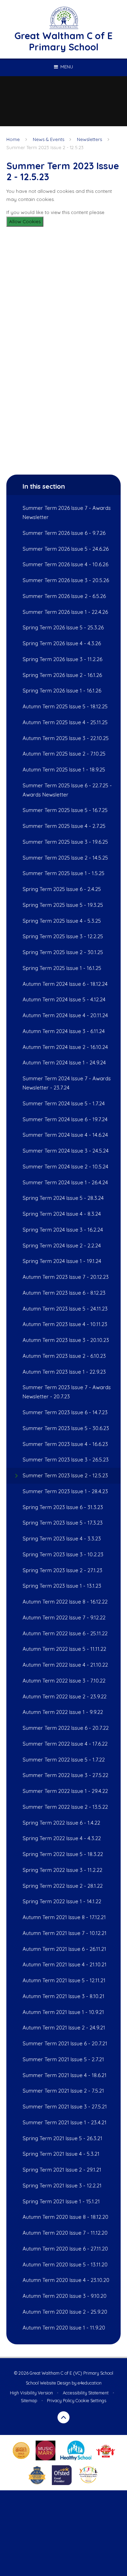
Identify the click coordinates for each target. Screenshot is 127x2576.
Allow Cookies (25, 221)
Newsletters (89, 139)
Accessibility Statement (86, 2393)
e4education (90, 2383)
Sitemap (29, 2401)
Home (13, 139)
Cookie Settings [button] (91, 2401)
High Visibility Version (31, 2393)
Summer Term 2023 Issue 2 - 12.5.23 (45, 147)
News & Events (49, 139)
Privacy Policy (61, 2401)
